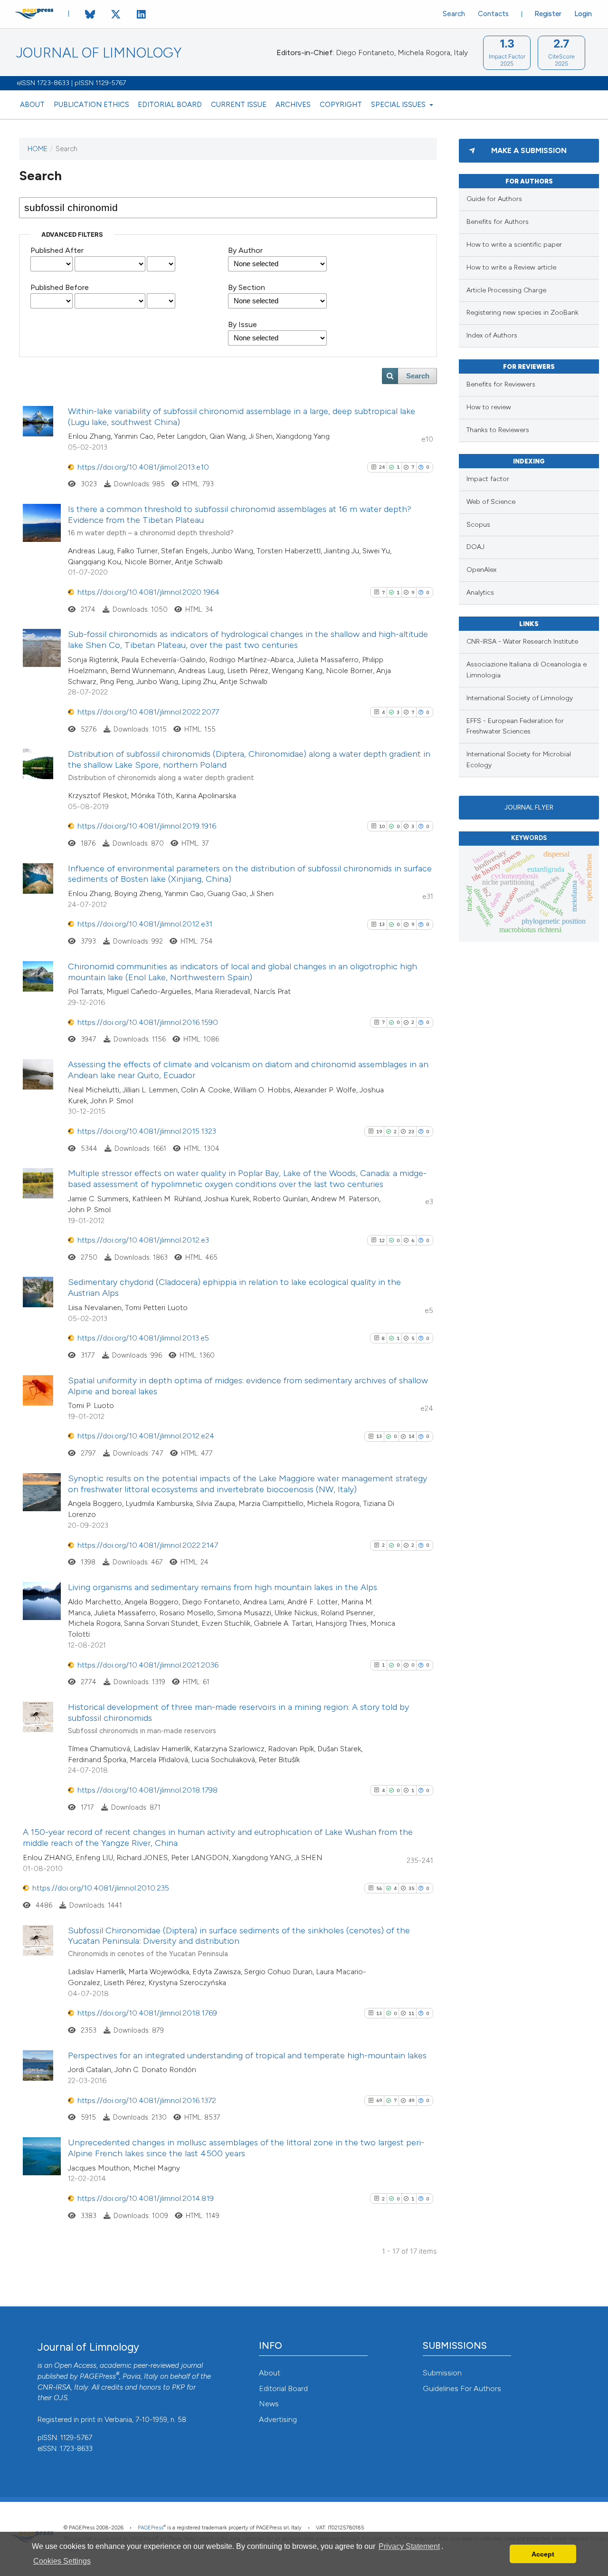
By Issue (242, 324)
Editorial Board (170, 105)
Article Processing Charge (506, 290)
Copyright (341, 105)
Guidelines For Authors (462, 2388)
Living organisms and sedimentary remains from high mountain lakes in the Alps (223, 1587)
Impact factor (488, 479)
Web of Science (491, 502)
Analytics (480, 593)
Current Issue (239, 105)
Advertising (278, 2419)
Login (583, 14)
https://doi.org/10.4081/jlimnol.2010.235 (101, 1888)
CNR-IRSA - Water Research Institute (522, 642)
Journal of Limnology (99, 53)
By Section (247, 287)
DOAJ (475, 547)
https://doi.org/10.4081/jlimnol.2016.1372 (147, 2100)
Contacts (493, 14)
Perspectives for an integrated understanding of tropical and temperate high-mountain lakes (247, 2055)
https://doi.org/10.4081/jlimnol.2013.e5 (143, 1338)
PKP (178, 2387)
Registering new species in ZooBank (522, 313)
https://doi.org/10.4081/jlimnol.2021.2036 (148, 1665)
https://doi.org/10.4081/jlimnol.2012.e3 (143, 1240)
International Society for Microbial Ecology (519, 760)
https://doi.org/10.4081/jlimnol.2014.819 (146, 2198)
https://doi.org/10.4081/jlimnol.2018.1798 (147, 1790)
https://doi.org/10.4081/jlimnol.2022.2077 (148, 712)
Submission (442, 2373)
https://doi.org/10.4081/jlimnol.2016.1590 (148, 1022)
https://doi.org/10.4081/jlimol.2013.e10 (143, 467)
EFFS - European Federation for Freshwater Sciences (515, 726)
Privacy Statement (409, 2546)
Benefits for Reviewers (501, 384)
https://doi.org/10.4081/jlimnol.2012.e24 (146, 1436)
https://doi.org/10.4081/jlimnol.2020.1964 (148, 592)
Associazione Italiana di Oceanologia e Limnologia (527, 670)
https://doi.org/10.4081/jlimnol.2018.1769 (147, 2013)
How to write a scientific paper (514, 245)
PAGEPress (98, 2376)
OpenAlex (481, 570)
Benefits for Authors (498, 222)
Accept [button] (543, 2554)
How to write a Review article (511, 267)
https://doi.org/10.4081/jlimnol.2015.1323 (147, 1131)
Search (454, 14)
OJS (61, 2398)
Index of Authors (492, 335)
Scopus (478, 525)
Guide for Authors (494, 199)
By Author (245, 250)
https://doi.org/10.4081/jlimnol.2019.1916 (147, 826)
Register (548, 14)
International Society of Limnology (520, 698)
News (269, 2404)
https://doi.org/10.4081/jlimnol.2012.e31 (145, 924)
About (32, 105)
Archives (293, 105)
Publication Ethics (91, 105)
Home (38, 149)
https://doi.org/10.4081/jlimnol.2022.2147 (148, 1545)
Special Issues (399, 105)
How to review (489, 407)
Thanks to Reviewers (498, 430)
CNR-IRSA (54, 2387)
